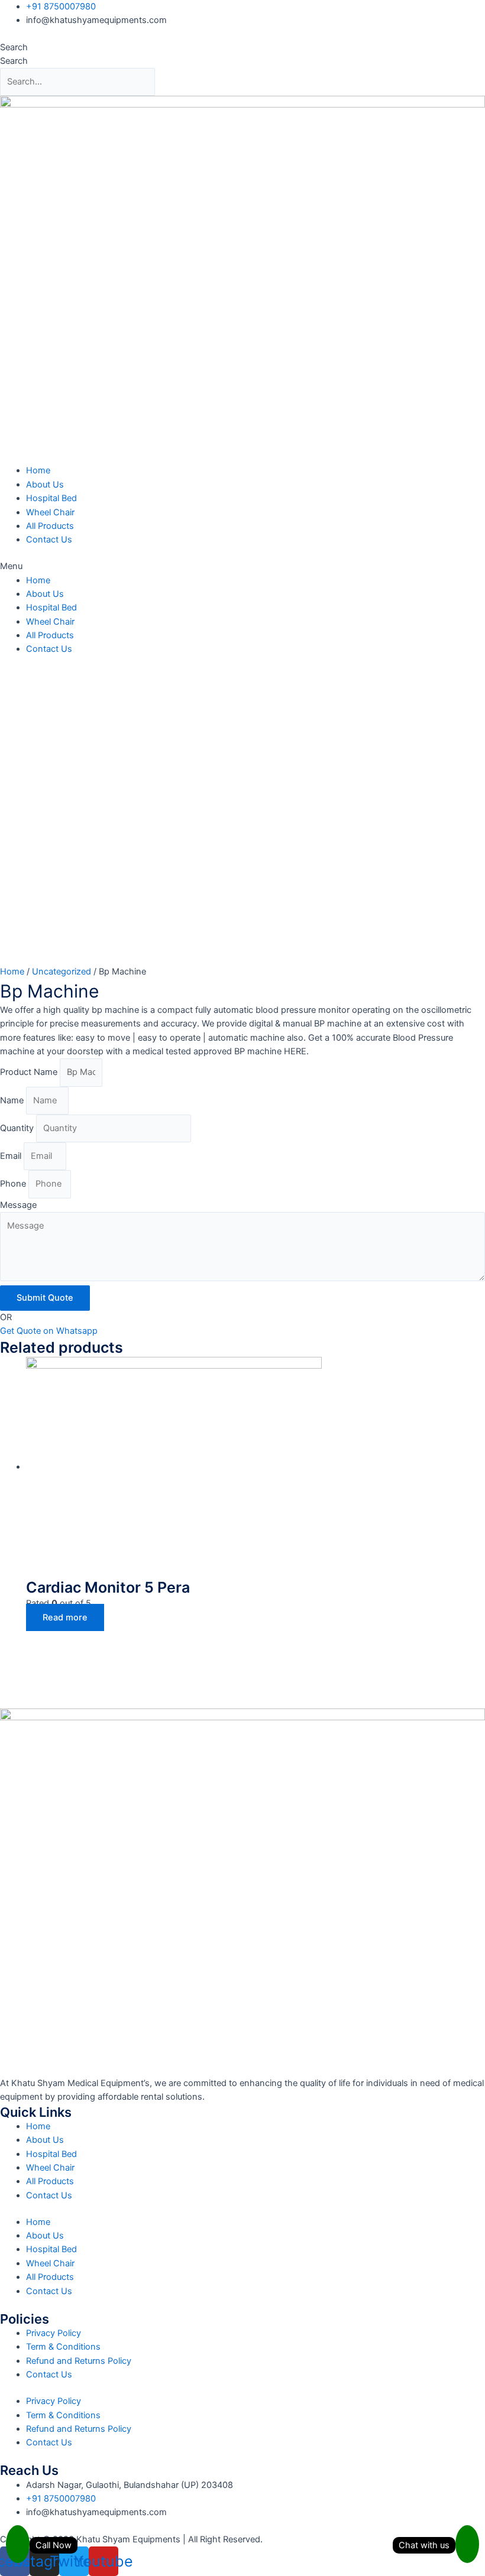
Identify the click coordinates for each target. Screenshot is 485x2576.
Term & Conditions (63, 2347)
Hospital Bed (51, 498)
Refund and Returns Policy (79, 2361)
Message (18, 1205)
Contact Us (49, 540)
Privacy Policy (54, 2333)
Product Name (30, 1072)
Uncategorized (62, 972)
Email (12, 1156)
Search (14, 47)
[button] (242, 566)
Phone (14, 1184)
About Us (45, 485)
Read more (65, 1617)
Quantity (18, 1128)
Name (13, 1100)
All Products (50, 526)
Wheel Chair (50, 512)
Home (38, 470)
